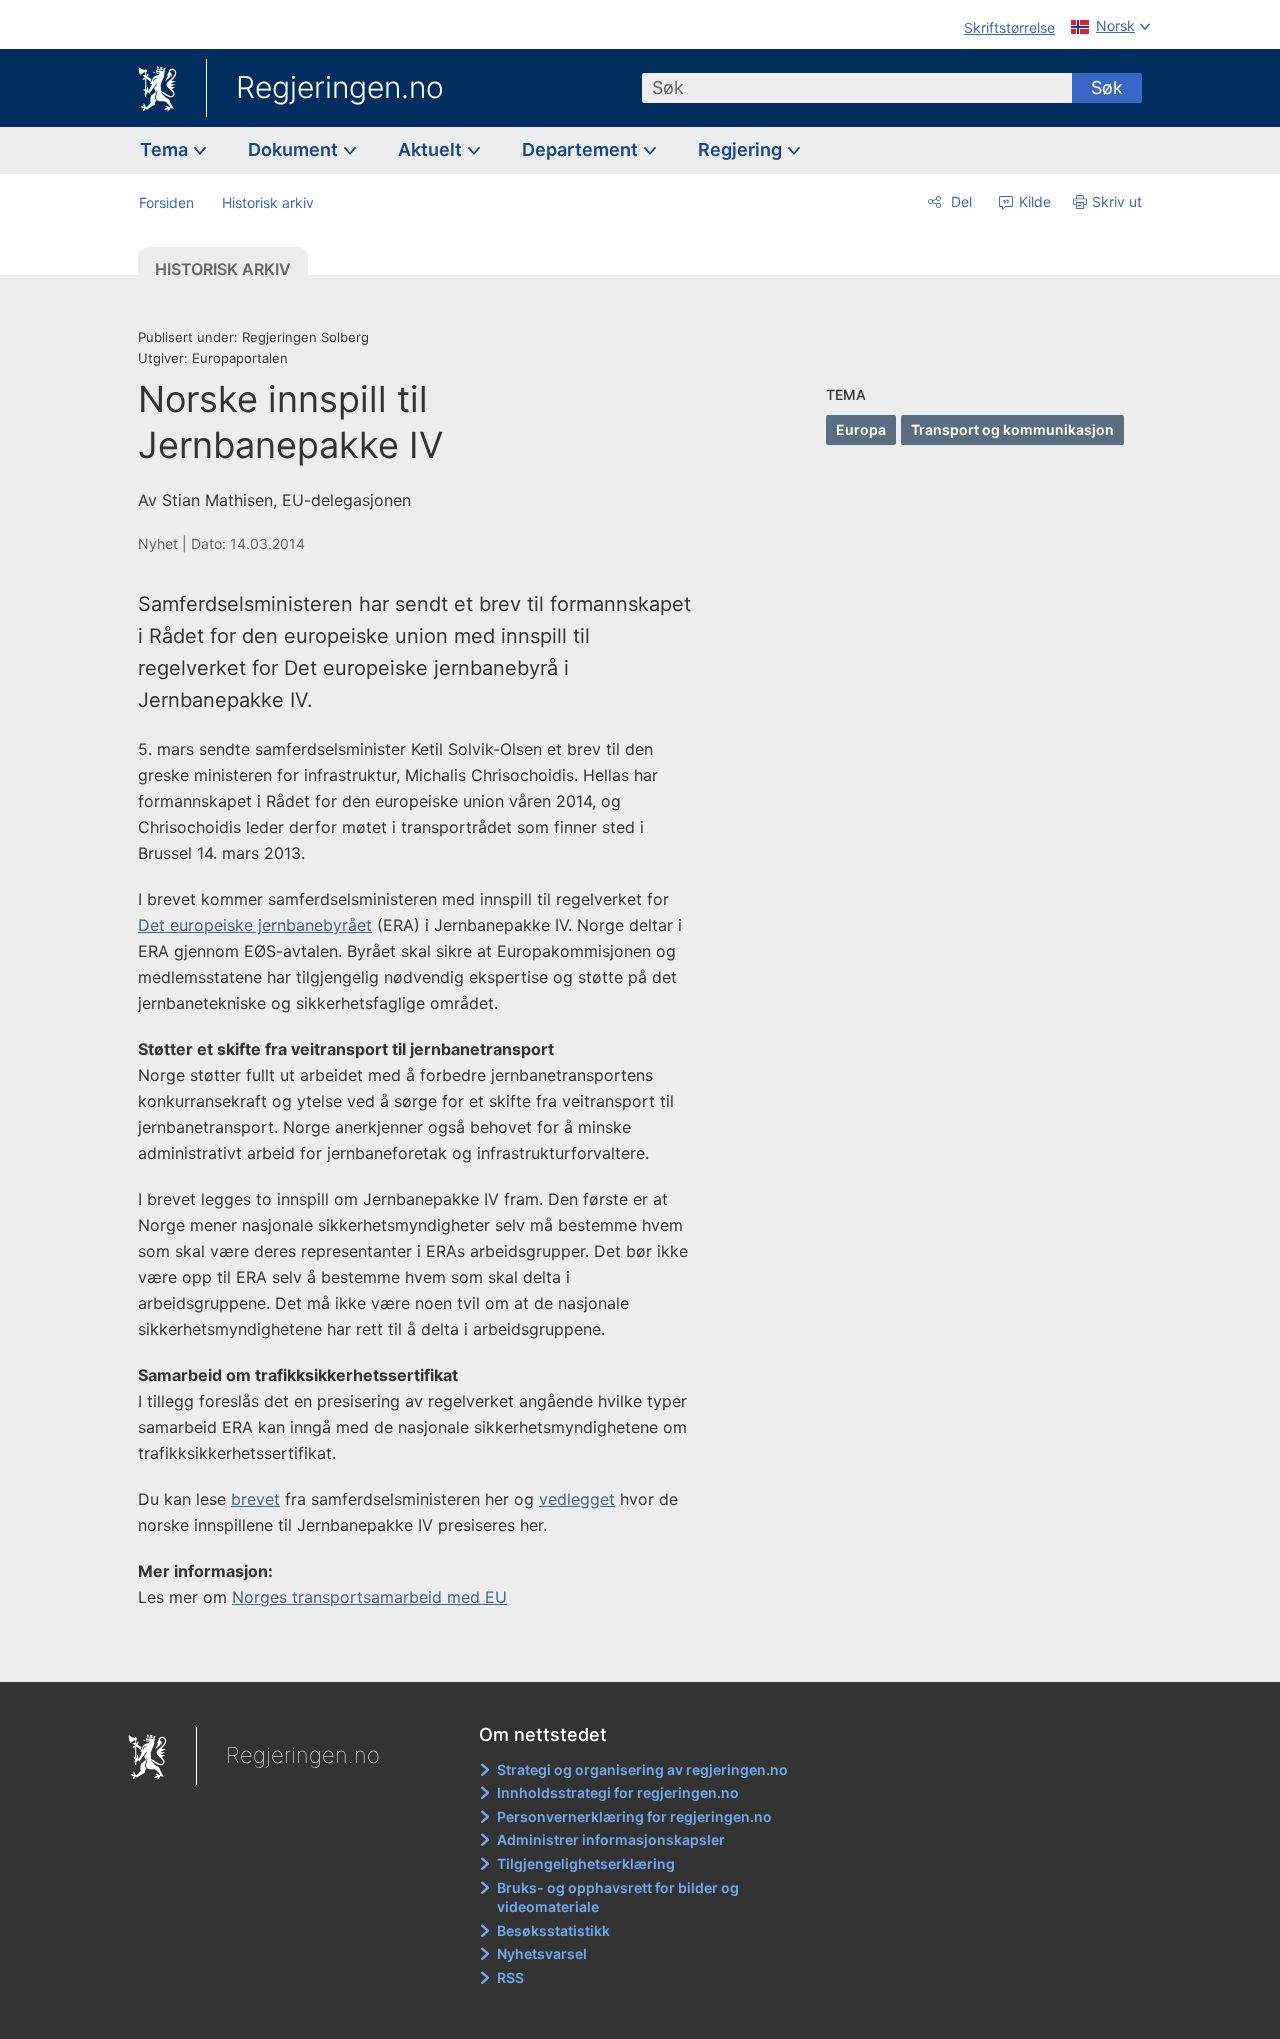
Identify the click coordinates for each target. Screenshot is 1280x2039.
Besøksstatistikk (553, 1930)
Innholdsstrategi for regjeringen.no (618, 1792)
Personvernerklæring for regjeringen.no (634, 1816)
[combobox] (857, 88)
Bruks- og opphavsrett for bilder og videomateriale (618, 1897)
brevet (255, 1499)
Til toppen (428, 1653)
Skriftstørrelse (1009, 27)
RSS (510, 1977)
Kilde (1033, 201)
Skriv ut (1117, 201)
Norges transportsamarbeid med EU (369, 1597)
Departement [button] (582, 149)
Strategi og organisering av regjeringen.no (642, 1769)
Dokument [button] (295, 149)
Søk (1107, 87)
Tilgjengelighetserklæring (586, 1863)
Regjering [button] (742, 149)
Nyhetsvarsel (542, 1953)
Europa (861, 429)
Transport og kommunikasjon (1012, 429)
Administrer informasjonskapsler (611, 1839)
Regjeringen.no (340, 87)
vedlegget (577, 1499)
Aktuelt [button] (432, 149)
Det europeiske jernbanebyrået (255, 925)
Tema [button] (166, 149)
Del (959, 201)
